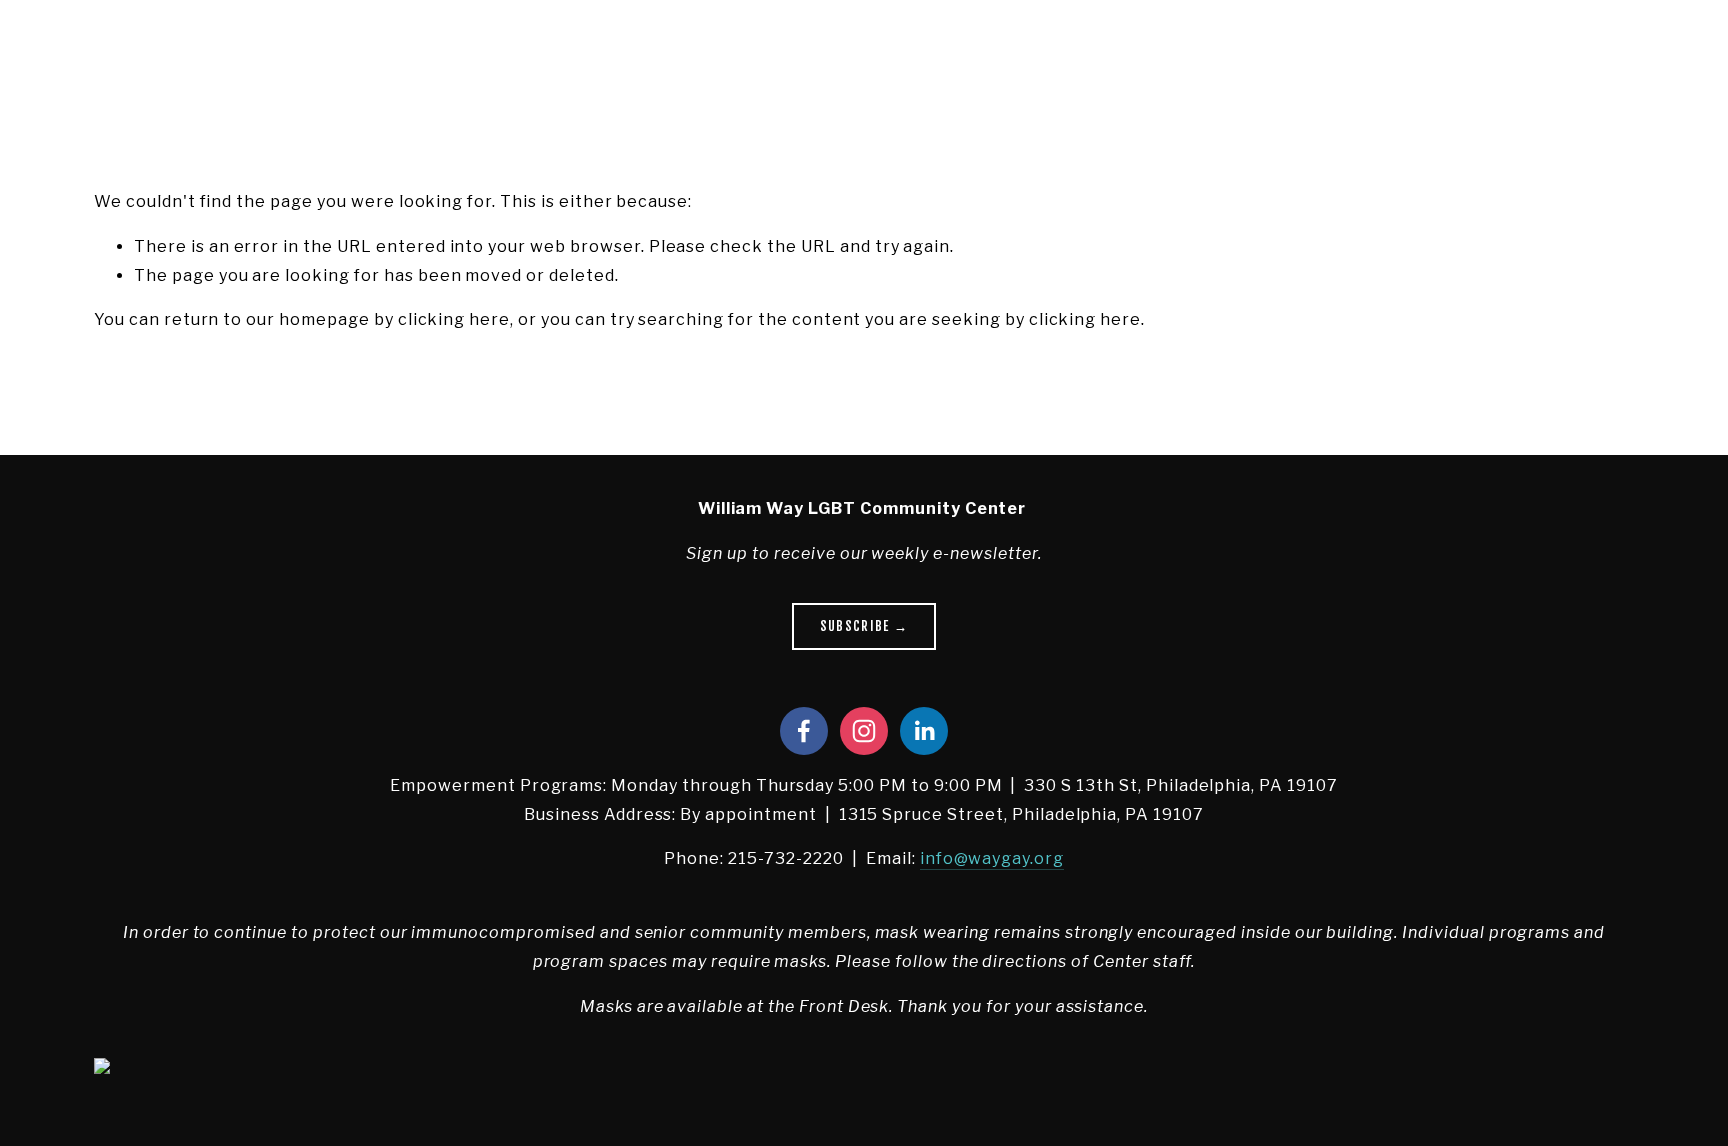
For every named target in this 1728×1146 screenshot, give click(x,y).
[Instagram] (864, 731)
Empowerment (350, 44)
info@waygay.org (992, 858)
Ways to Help (677, 44)
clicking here (454, 319)
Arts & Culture (219, 44)
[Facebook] (804, 731)
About (117, 44)
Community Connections (514, 44)
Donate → (1577, 44)
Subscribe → (864, 626)
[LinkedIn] (924, 731)
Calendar (780, 44)
